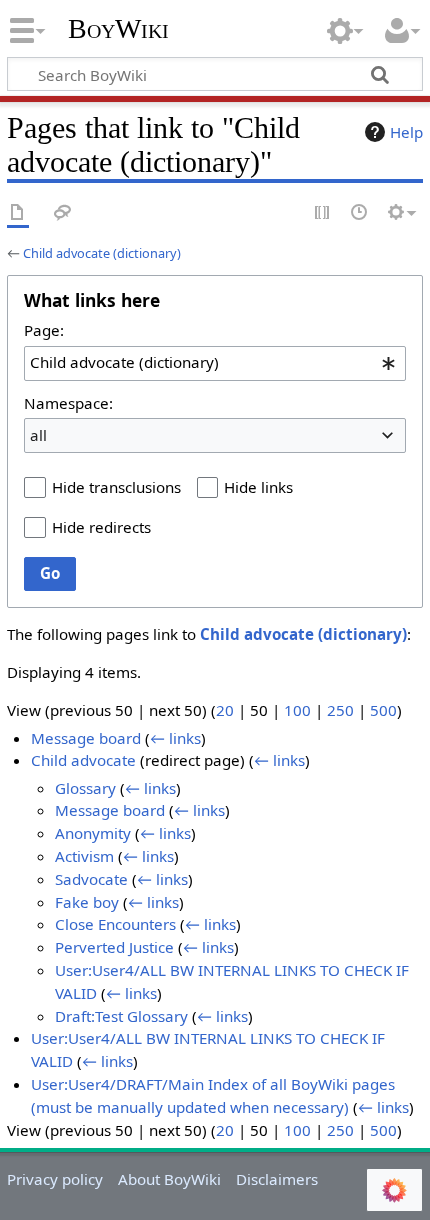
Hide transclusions (116, 487)
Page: (44, 330)
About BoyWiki (169, 1179)
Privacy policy (55, 1179)
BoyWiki (118, 29)
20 (225, 710)
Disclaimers (277, 1179)
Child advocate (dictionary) (102, 253)
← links (175, 738)
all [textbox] (38, 435)
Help (406, 132)
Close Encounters (115, 924)
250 (340, 710)
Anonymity (93, 833)
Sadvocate (91, 879)
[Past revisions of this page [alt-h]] (360, 213)
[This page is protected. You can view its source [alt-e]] (323, 213)
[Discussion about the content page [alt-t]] (63, 213)
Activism (84, 856)
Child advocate (83, 760)
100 (297, 710)
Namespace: (68, 403)
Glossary (85, 788)
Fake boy (87, 902)
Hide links (258, 487)
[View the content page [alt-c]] (18, 213)
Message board (86, 738)
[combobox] (215, 363)
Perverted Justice (114, 947)
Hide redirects (101, 527)
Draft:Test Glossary (121, 1016)
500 (383, 710)
